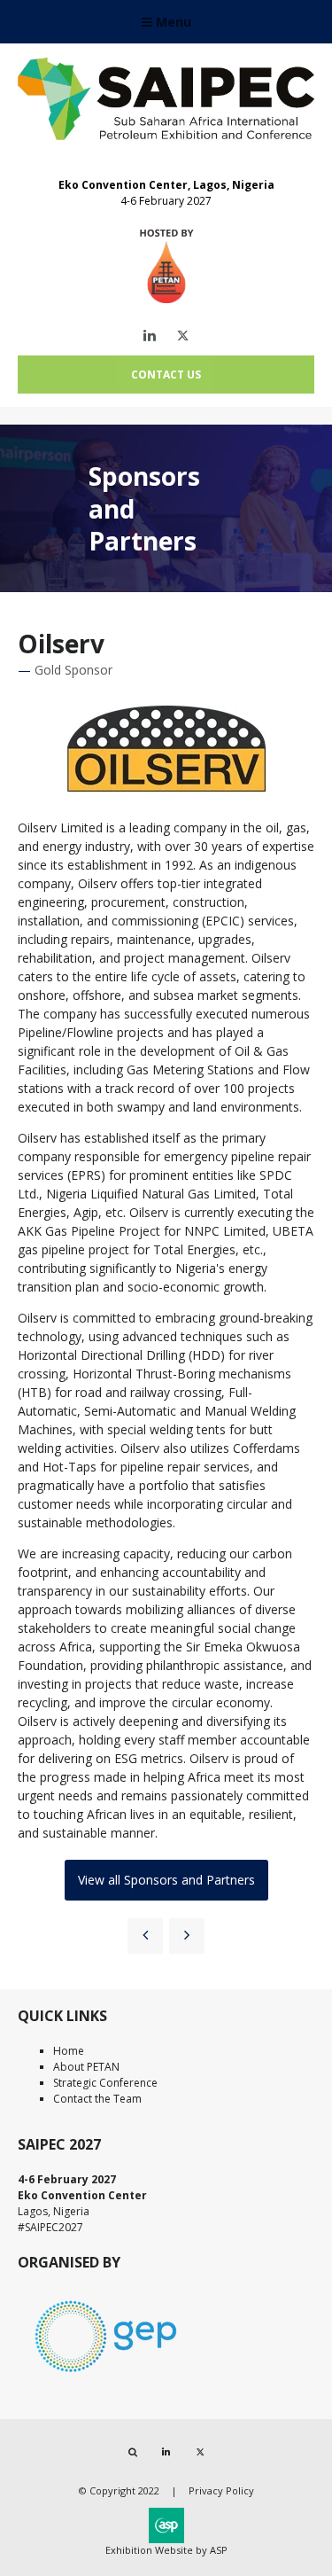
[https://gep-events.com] (106, 2375)
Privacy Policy (221, 2490)
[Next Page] (187, 1936)
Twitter (183, 336)
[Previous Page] (145, 1936)
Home (69, 2051)
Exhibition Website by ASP (166, 2550)
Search (132, 2452)
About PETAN (86, 2067)
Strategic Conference (105, 2083)
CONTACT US (166, 375)
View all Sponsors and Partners (166, 1880)
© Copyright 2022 (119, 2490)
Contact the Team (97, 2099)
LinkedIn (149, 336)
